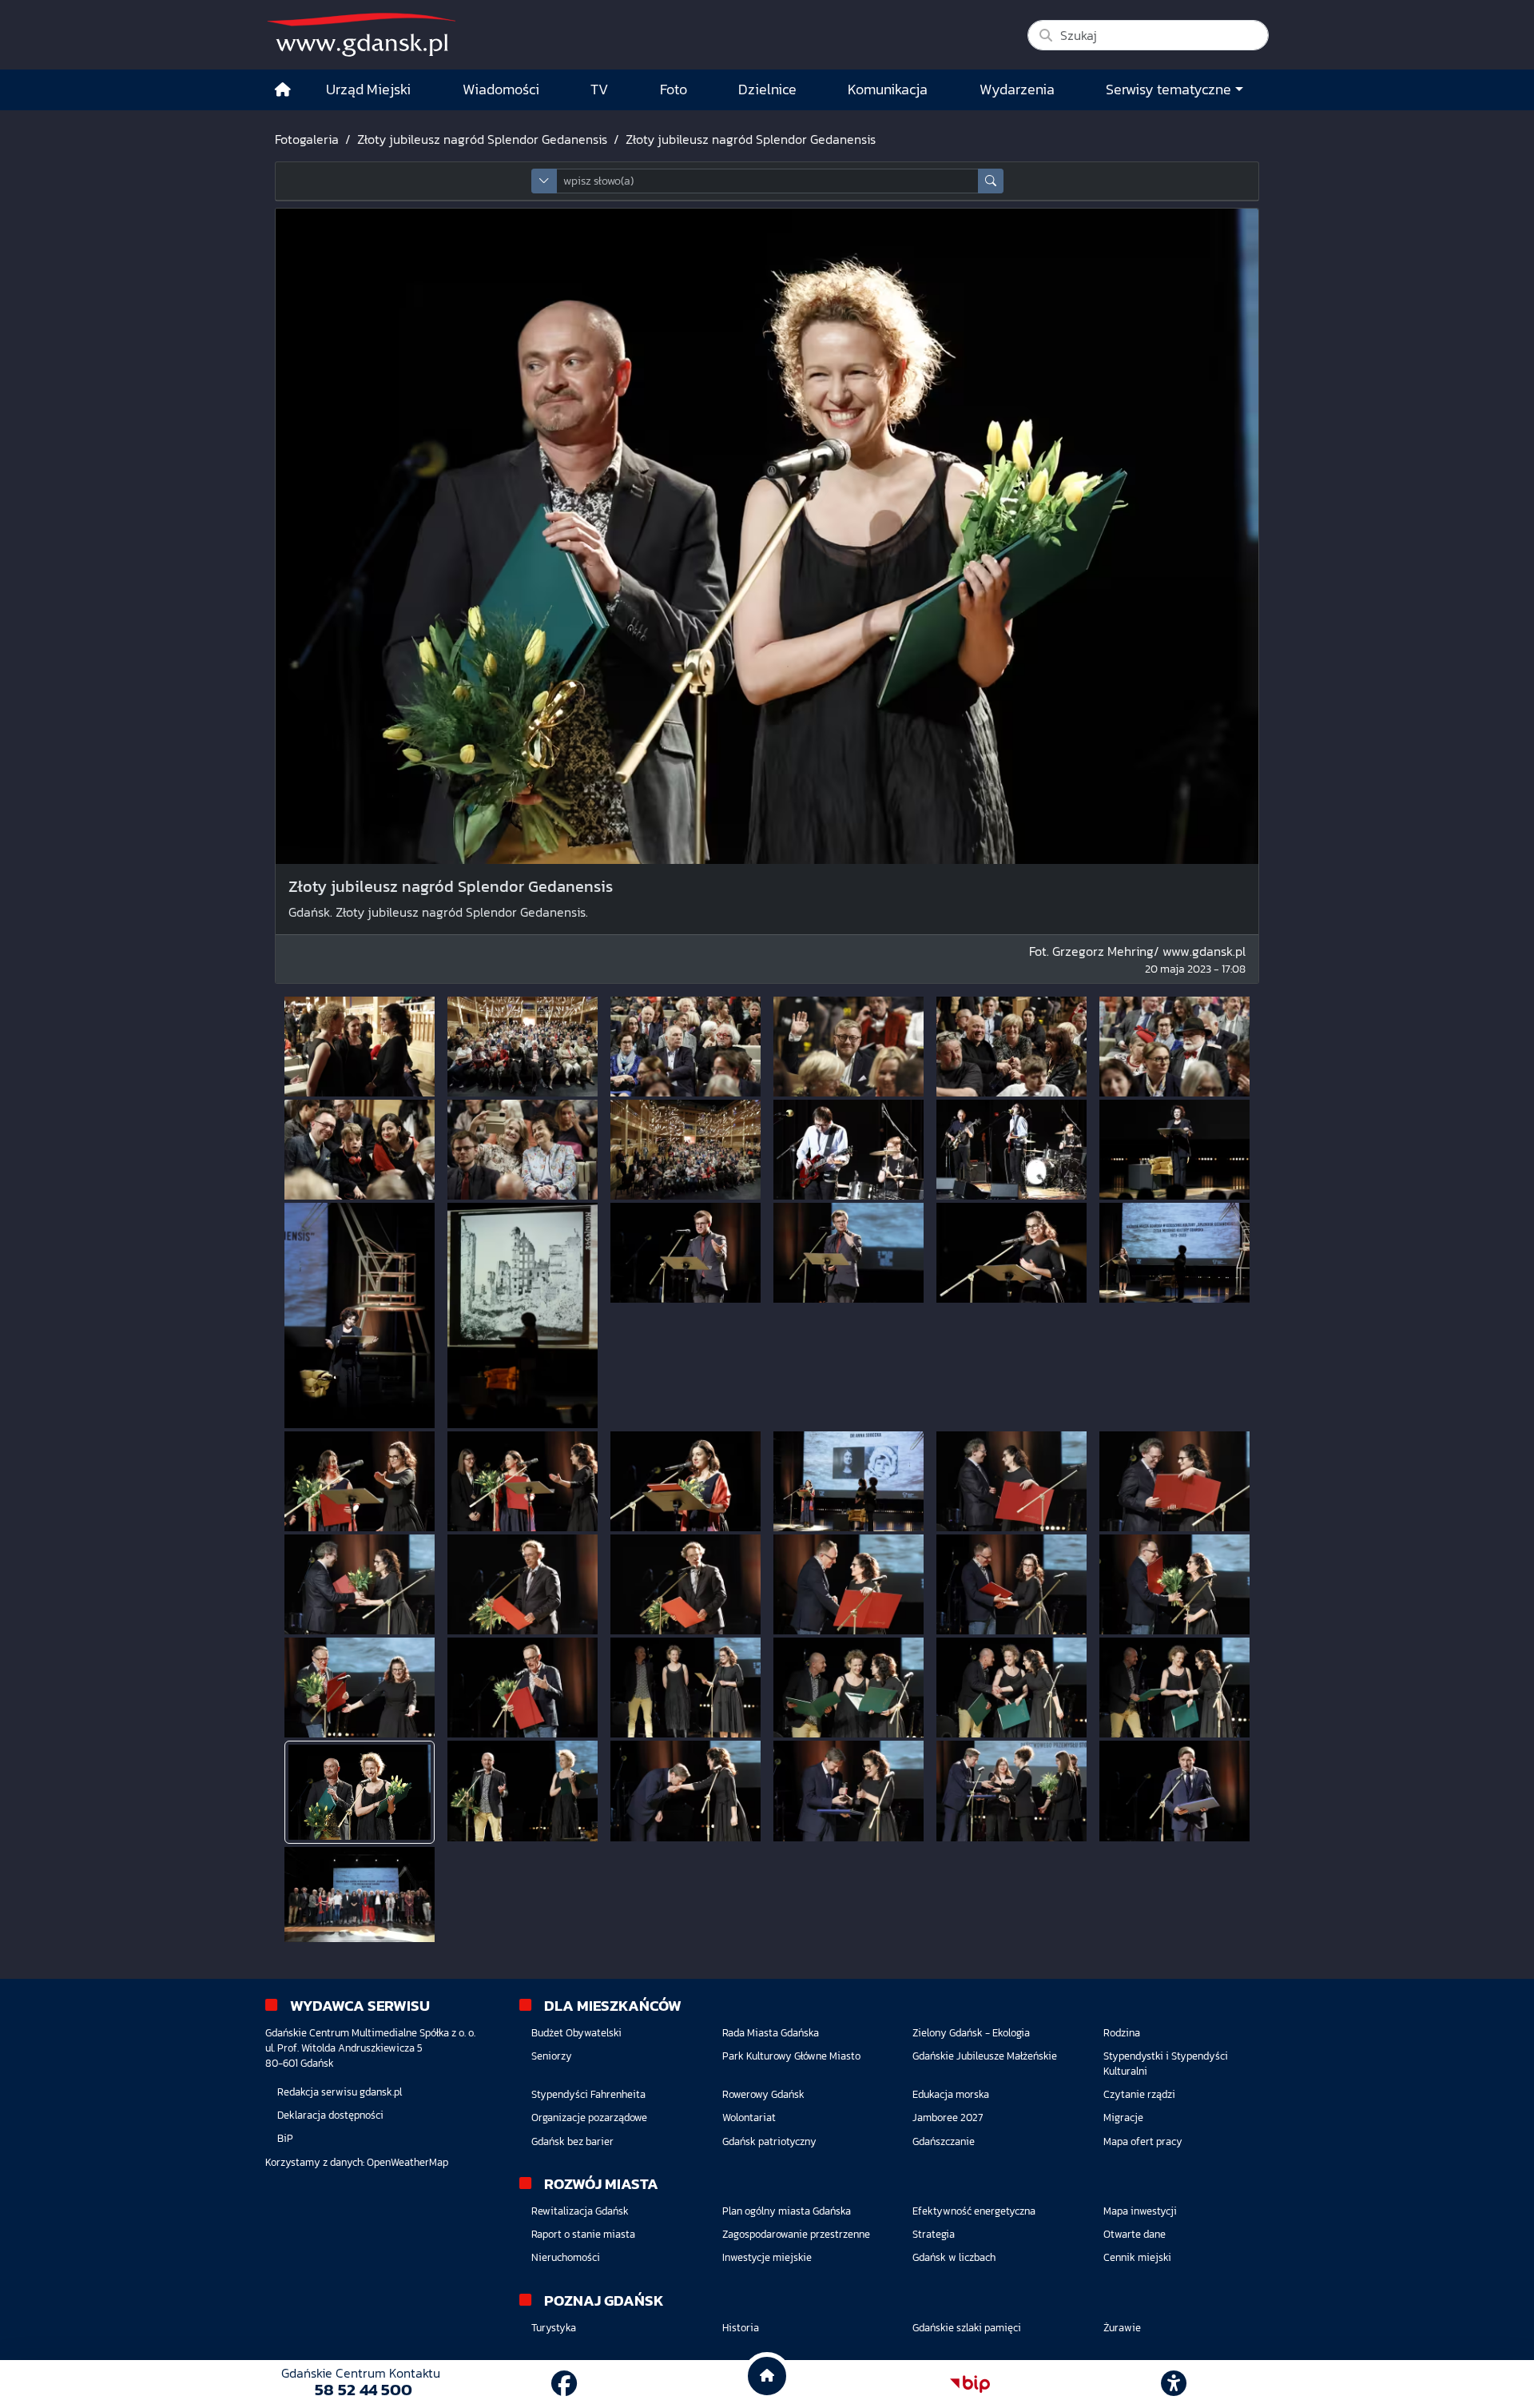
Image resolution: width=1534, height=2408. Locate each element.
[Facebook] (564, 2384)
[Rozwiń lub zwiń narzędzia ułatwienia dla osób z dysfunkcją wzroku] (1174, 2384)
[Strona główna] (283, 90)
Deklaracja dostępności (330, 2115)
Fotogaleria (307, 139)
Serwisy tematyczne (1168, 90)
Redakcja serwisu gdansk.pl (340, 2092)
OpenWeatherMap (407, 2162)
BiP (285, 2138)
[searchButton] (991, 181)
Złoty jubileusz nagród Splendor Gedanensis (482, 139)
